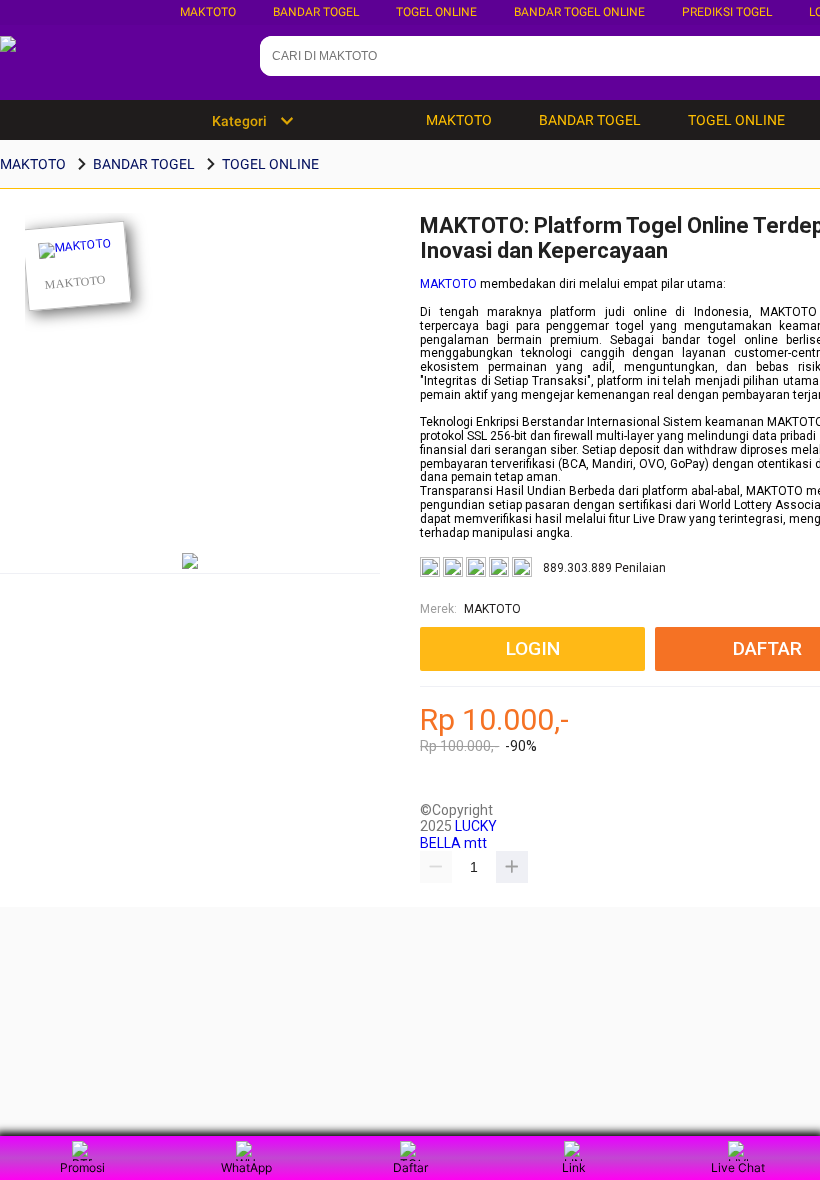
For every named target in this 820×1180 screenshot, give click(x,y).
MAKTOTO (208, 12)
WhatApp (246, 1167)
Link (574, 1167)
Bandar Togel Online (579, 12)
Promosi (82, 1167)
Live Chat (738, 1167)
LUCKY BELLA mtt (458, 834)
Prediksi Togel (727, 12)
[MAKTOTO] (77, 266)
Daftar (410, 1167)
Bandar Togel (316, 12)
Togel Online (436, 12)
